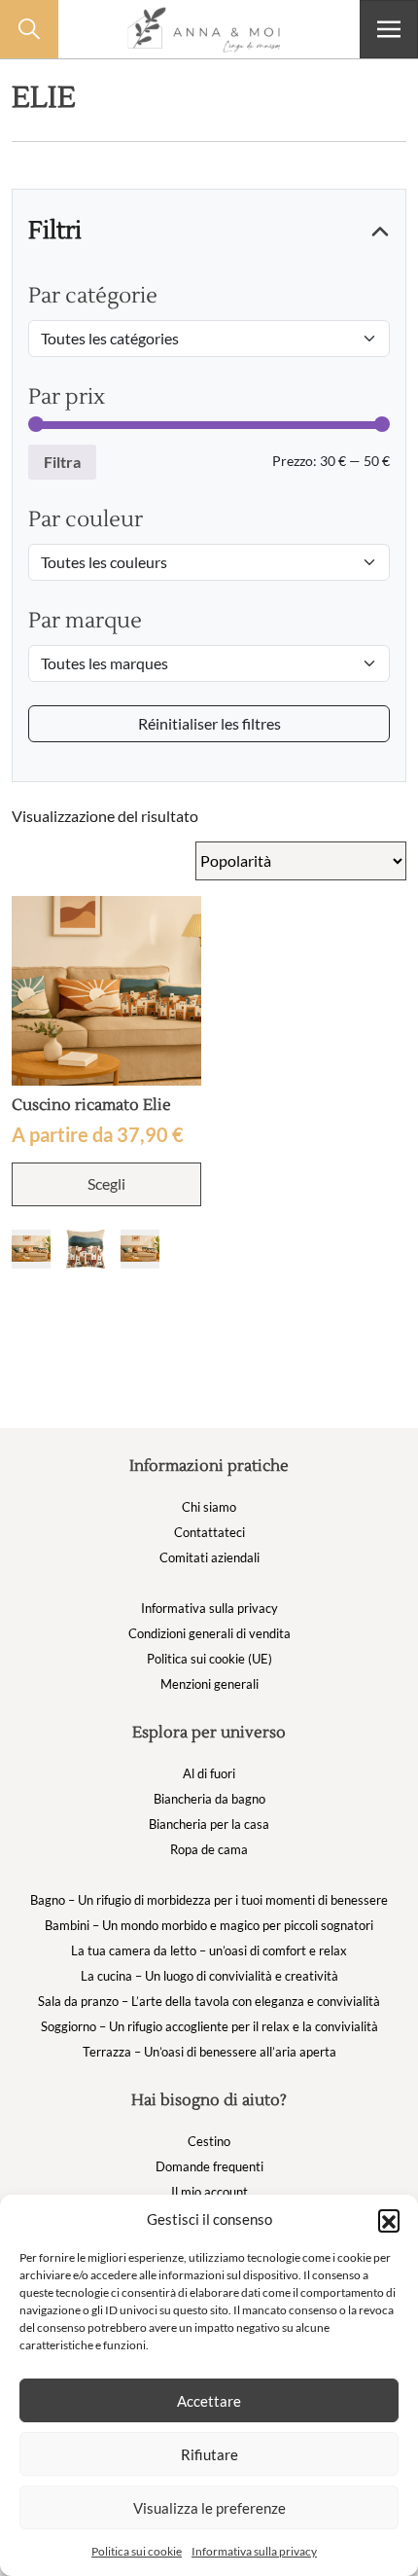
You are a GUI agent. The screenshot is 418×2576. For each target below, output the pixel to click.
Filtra (62, 462)
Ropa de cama (209, 1849)
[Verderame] (140, 1249)
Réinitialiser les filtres (209, 723)
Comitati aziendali (209, 1557)
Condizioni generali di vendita (209, 1633)
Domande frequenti (209, 2166)
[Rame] (31, 1249)
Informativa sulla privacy (254, 2551)
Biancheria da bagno (209, 1799)
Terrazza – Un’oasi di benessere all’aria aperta (209, 2052)
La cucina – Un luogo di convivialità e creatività (209, 1976)
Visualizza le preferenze (209, 2508)
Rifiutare (209, 2454)
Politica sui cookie (137, 2551)
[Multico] (86, 1249)
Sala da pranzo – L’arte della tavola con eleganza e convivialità (209, 2001)
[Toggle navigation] (389, 29)
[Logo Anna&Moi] (209, 29)
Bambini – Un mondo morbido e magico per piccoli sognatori (209, 1925)
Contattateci (209, 1532)
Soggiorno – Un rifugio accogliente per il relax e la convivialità (209, 2026)
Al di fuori (209, 1773)
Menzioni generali (209, 1684)
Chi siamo (209, 1507)
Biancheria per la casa (209, 1824)
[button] (389, 2220)
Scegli (106, 1183)
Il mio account (209, 2192)
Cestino (209, 2141)
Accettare (209, 2401)
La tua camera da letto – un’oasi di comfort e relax (209, 1950)
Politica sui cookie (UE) (209, 1659)
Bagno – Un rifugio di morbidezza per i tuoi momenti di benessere (209, 1900)
